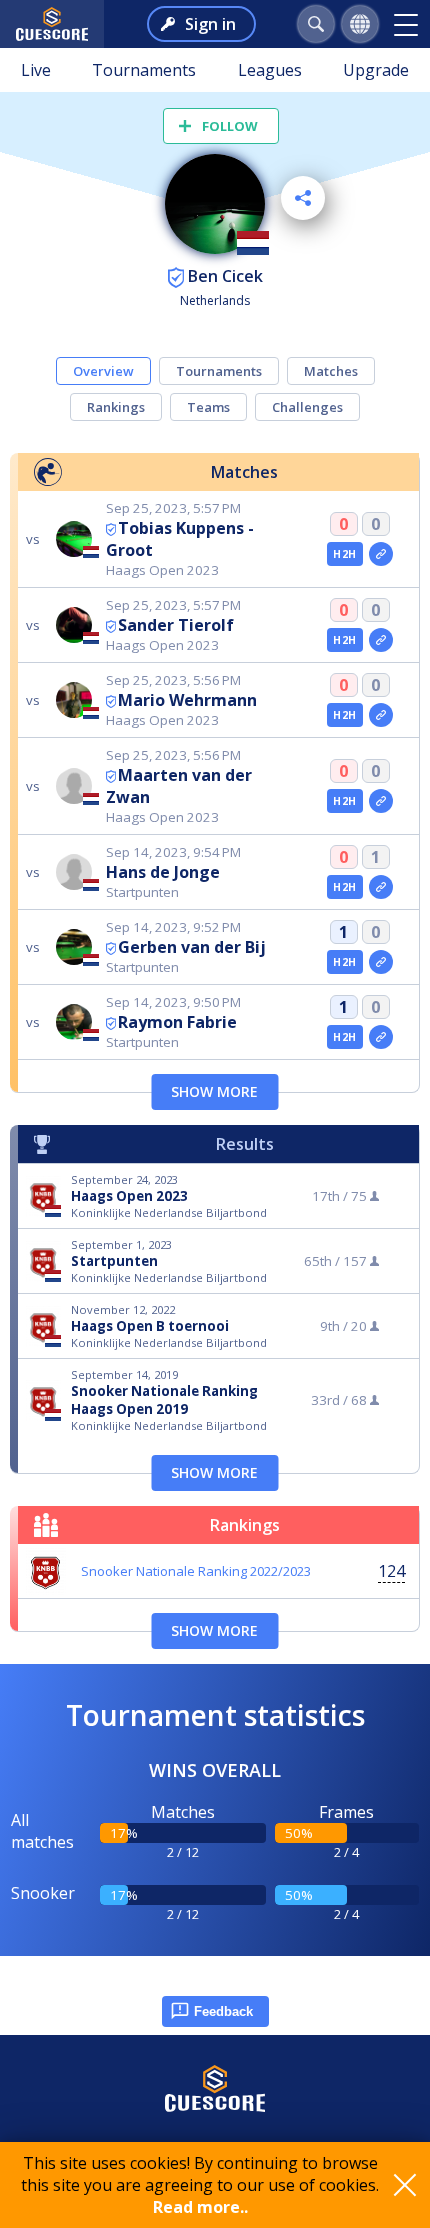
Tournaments (144, 70)
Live (36, 70)
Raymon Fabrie (177, 1022)
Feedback (223, 2011)
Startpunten (114, 1261)
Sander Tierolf (176, 625)
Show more (214, 1091)
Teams (208, 407)
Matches (331, 371)
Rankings (116, 407)
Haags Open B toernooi (150, 1326)
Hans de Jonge (163, 872)
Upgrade (376, 70)
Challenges (307, 407)
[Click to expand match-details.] (381, 554)
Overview (103, 371)
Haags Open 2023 (129, 1196)
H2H (344, 554)
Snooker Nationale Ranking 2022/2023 (196, 1571)
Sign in (210, 24)
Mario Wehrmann (187, 700)
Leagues (270, 70)
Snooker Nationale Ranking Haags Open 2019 (164, 1400)
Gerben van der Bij (192, 947)
